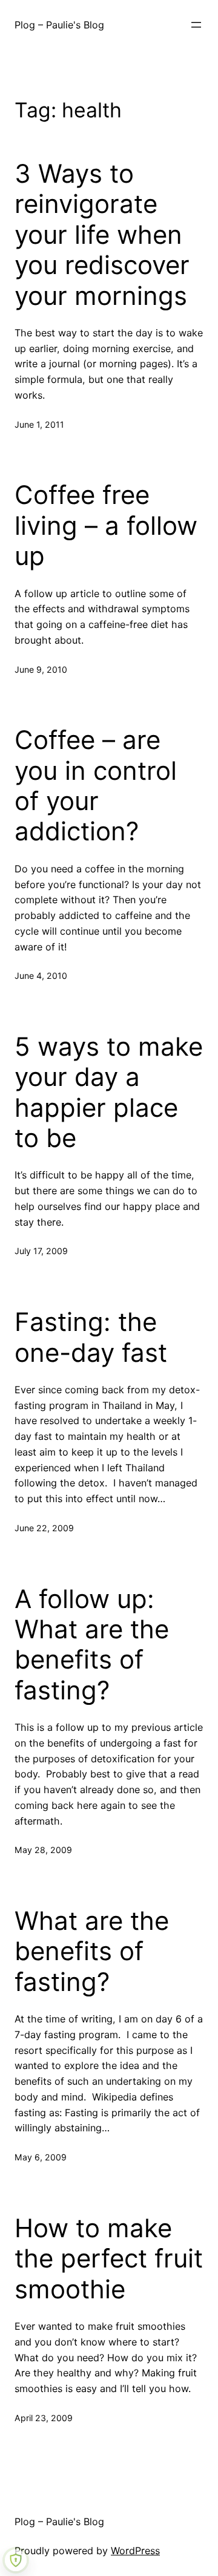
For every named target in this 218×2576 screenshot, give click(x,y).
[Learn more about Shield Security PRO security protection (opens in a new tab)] (16, 2560)
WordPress (135, 2551)
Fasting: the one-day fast (91, 1337)
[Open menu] (196, 25)
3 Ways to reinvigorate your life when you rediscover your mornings (102, 235)
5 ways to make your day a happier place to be (109, 1092)
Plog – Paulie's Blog (59, 25)
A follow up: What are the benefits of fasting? (92, 1645)
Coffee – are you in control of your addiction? (96, 786)
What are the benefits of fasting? (92, 1951)
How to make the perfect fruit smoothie (109, 2259)
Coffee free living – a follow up (106, 525)
